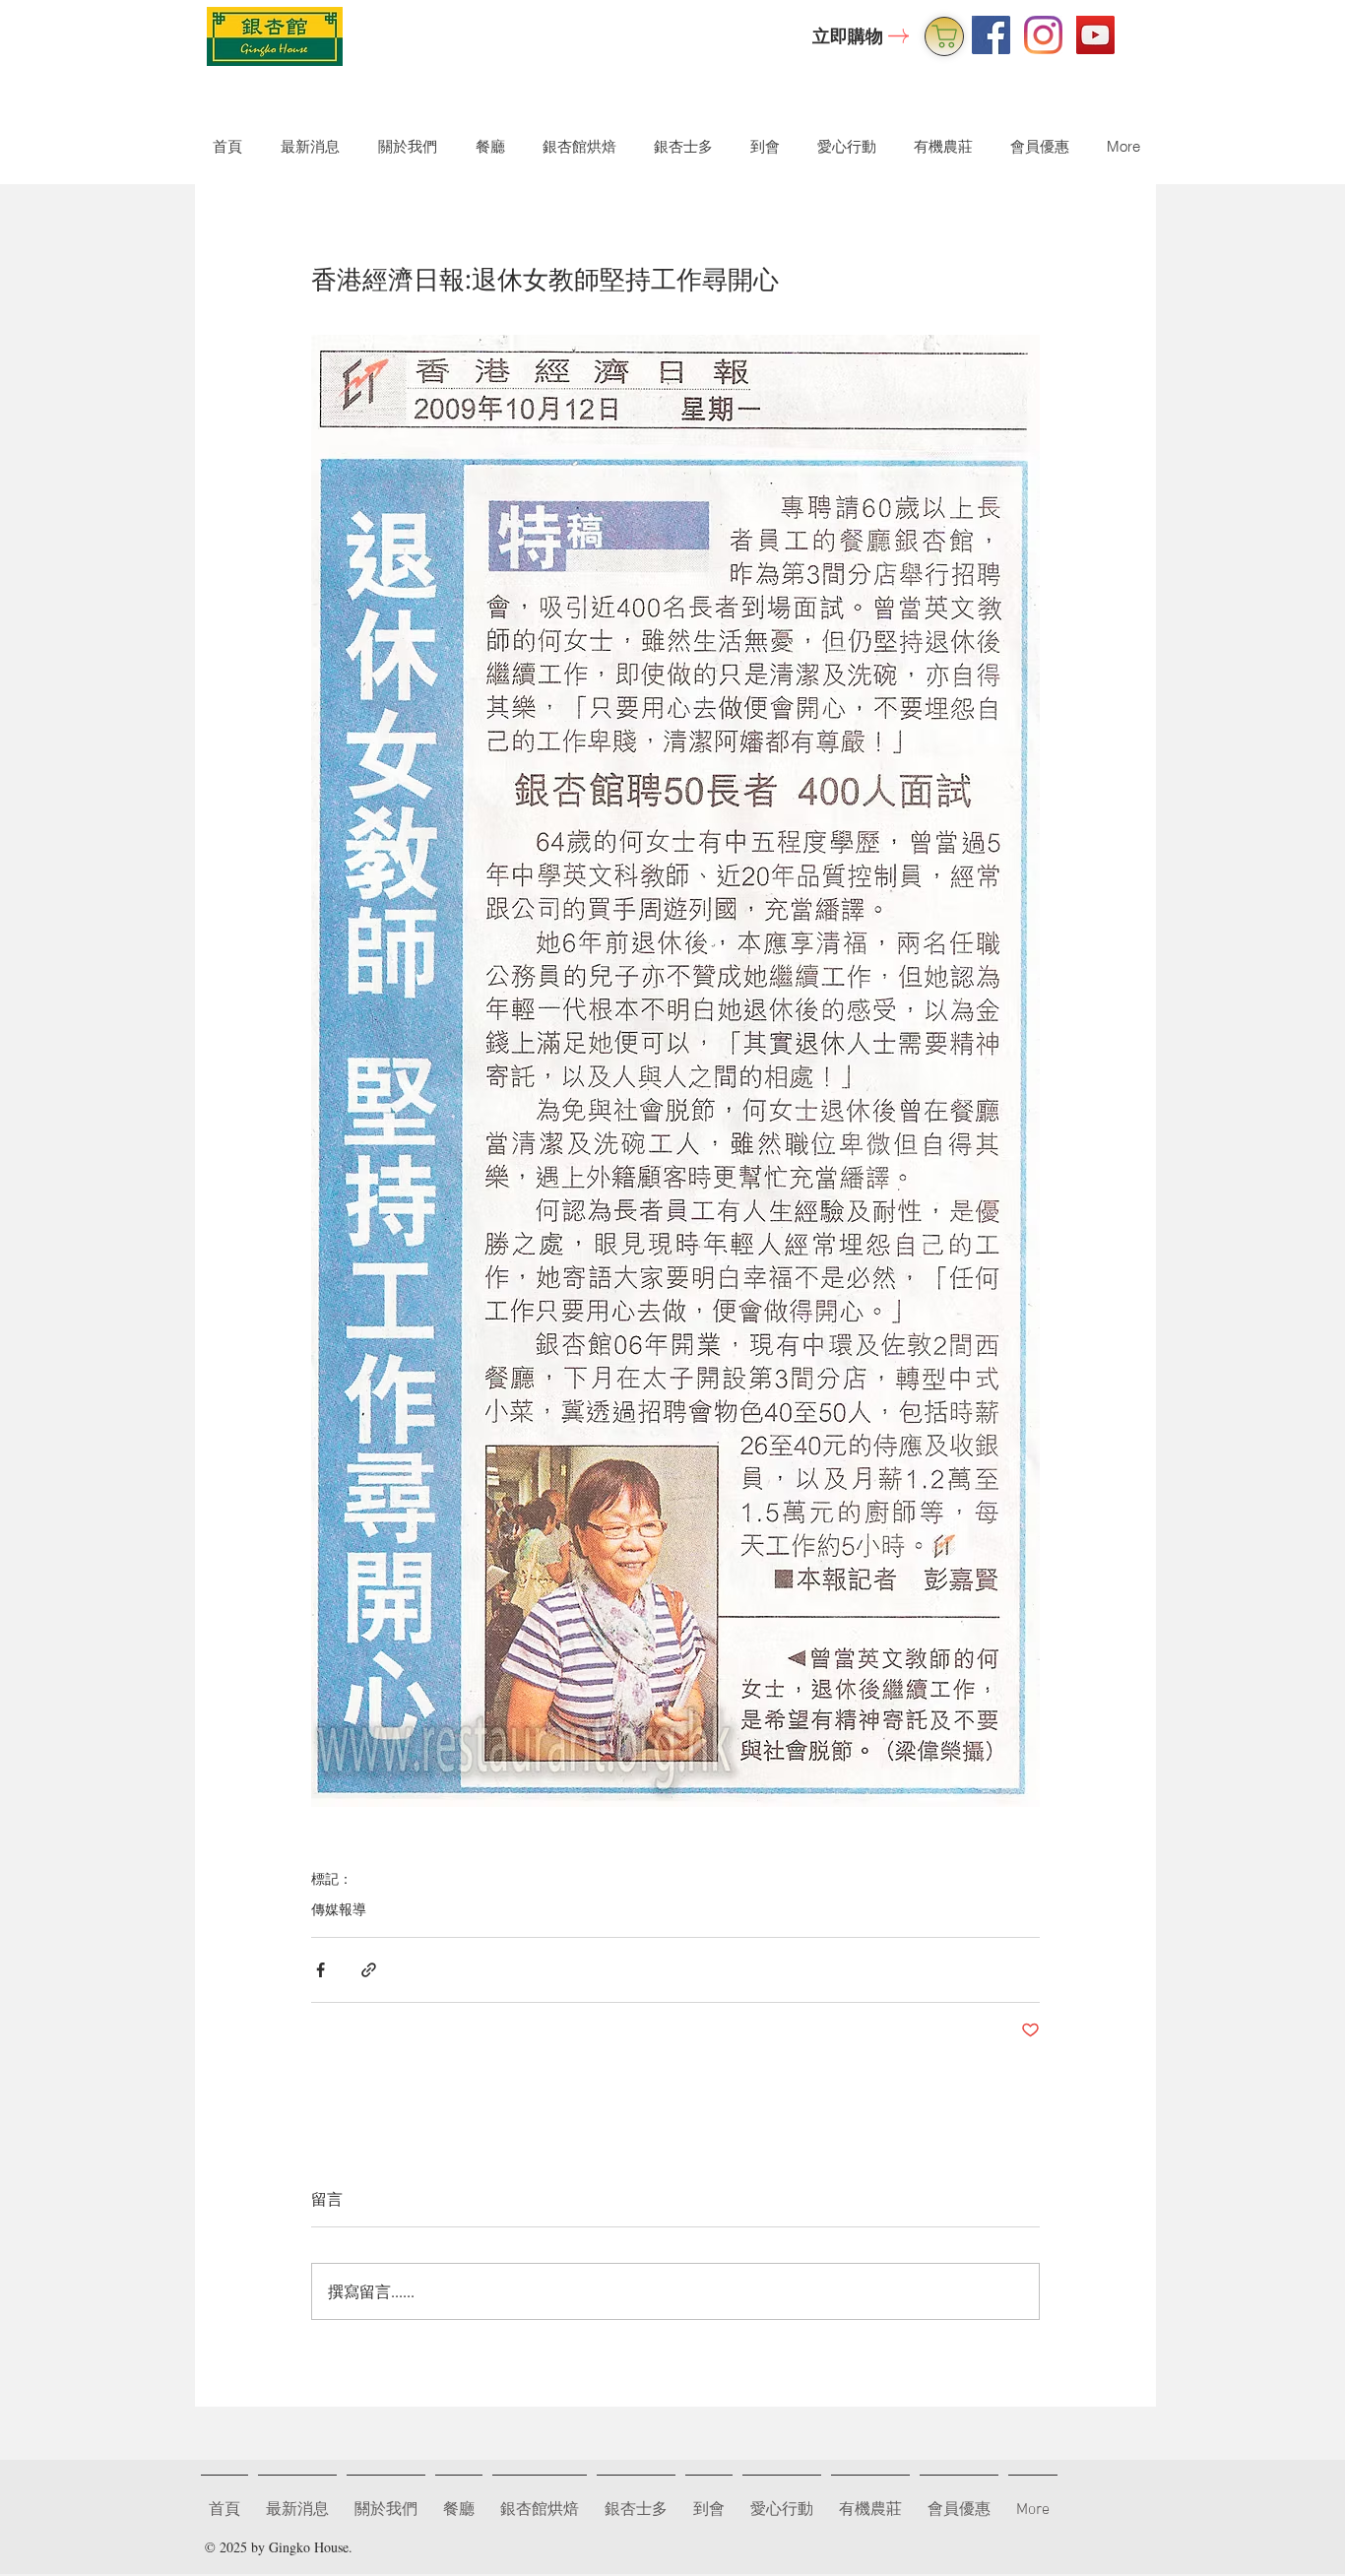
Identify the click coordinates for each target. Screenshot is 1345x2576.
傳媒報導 (339, 1909)
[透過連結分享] (369, 1970)
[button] (403, 146)
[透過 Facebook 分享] (320, 1970)
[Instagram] (1043, 35)
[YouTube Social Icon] (1095, 35)
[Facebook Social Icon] (991, 35)
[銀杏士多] (944, 36)
